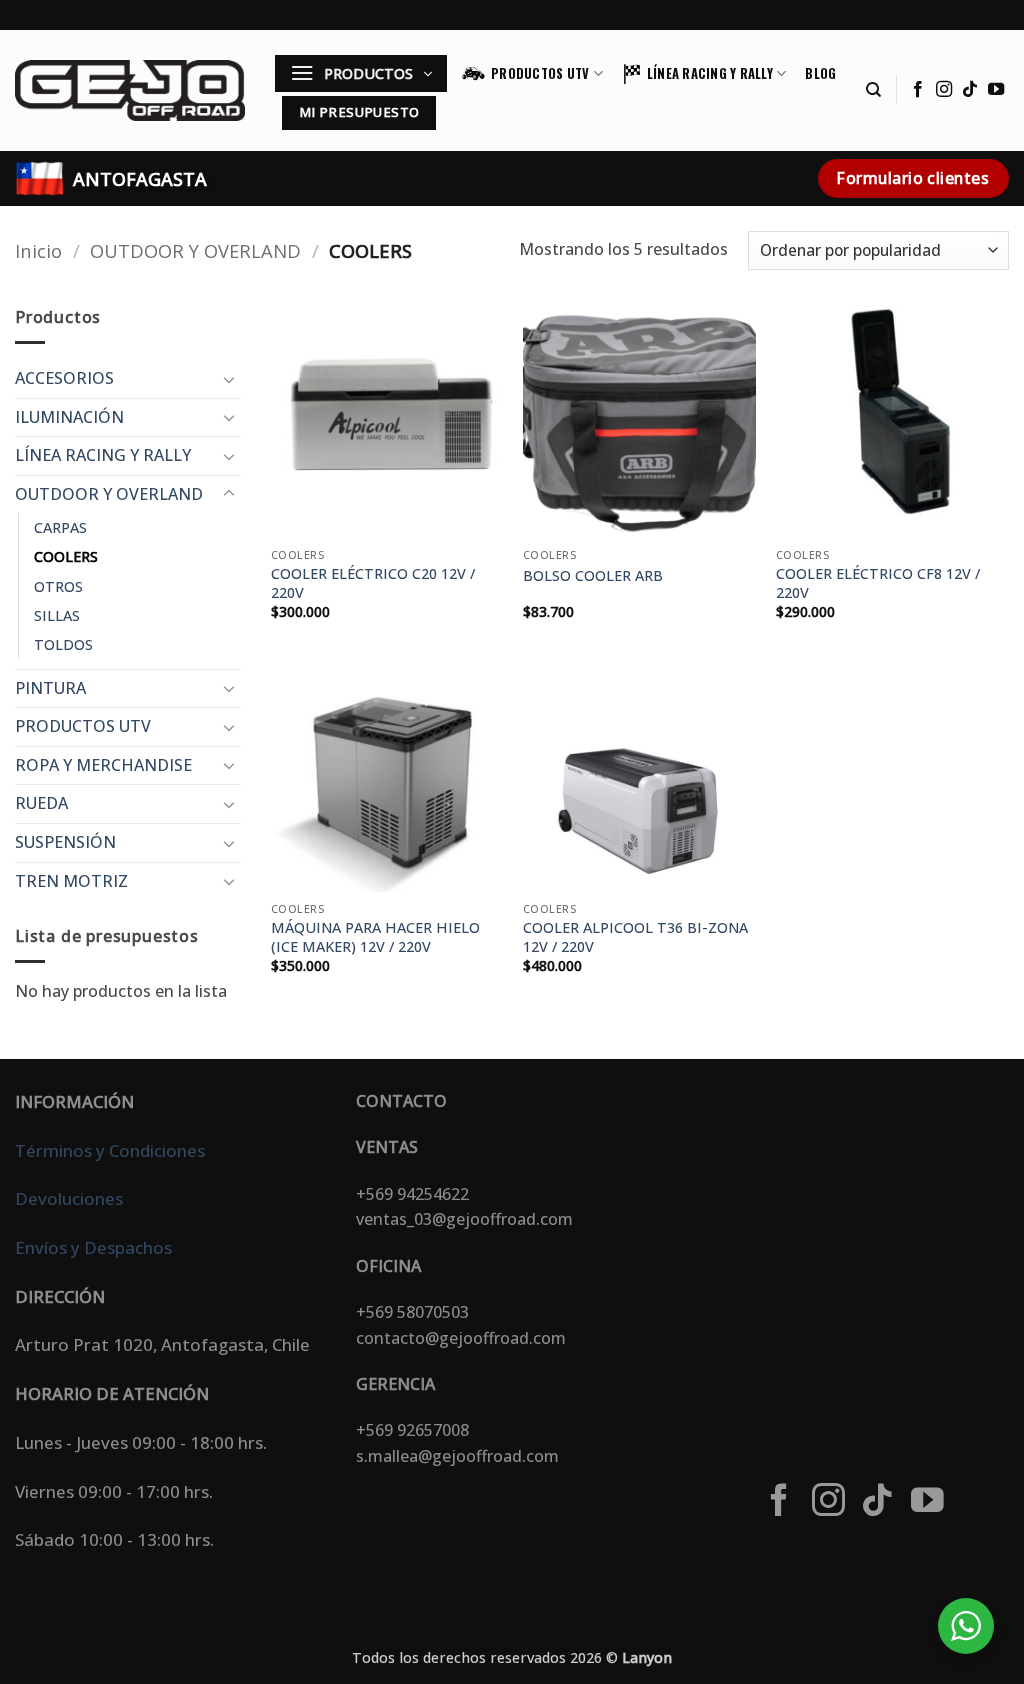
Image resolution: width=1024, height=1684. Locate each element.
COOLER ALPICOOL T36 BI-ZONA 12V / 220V (635, 937)
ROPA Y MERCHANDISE (103, 765)
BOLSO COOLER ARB (593, 576)
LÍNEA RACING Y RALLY (710, 73)
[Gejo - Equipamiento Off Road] (130, 90)
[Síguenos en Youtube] (996, 90)
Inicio (38, 250)
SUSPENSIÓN (65, 842)
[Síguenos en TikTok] (970, 90)
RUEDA (41, 803)
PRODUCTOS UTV (540, 73)
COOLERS (66, 556)
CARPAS (60, 527)
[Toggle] (229, 379)
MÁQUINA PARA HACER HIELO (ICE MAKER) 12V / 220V (375, 937)
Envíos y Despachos (93, 1247)
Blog (820, 73)
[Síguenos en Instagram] (944, 90)
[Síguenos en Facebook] (918, 90)
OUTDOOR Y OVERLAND (195, 250)
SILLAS (57, 615)
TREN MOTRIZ (71, 881)
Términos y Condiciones (110, 1150)
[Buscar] (873, 90)
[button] (361, 73)
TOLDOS (63, 644)
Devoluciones (69, 1198)
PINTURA (50, 688)
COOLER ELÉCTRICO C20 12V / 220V (373, 583)
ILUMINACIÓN (69, 417)
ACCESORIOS (64, 378)
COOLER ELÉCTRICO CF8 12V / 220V (878, 583)
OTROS (58, 586)
